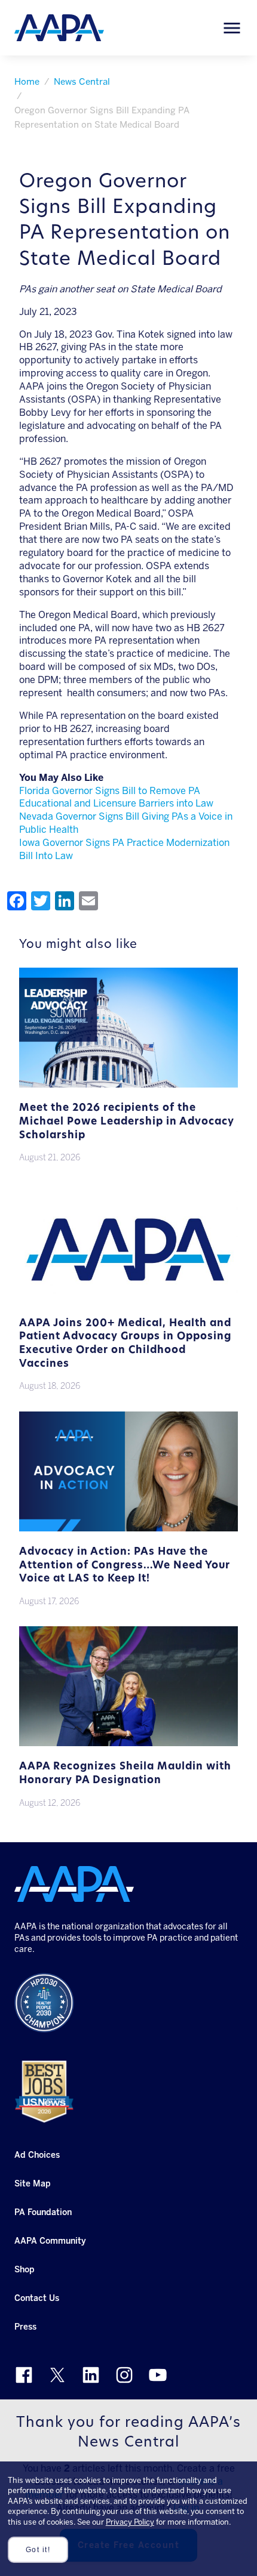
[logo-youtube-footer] (158, 2375)
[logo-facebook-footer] (24, 2375)
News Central (82, 82)
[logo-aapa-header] (59, 27)
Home (27, 82)
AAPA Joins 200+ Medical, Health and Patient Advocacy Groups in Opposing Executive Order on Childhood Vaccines (125, 1344)
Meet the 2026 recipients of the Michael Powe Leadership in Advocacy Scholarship (127, 1122)
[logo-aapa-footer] (74, 1884)
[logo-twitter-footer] (57, 2375)
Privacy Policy (130, 2522)
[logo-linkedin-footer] (91, 2375)
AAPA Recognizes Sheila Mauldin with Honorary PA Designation (125, 1774)
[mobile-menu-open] (232, 28)
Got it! (38, 2550)
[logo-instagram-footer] (124, 2375)
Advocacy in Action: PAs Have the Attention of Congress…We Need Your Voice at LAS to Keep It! (125, 1565)
